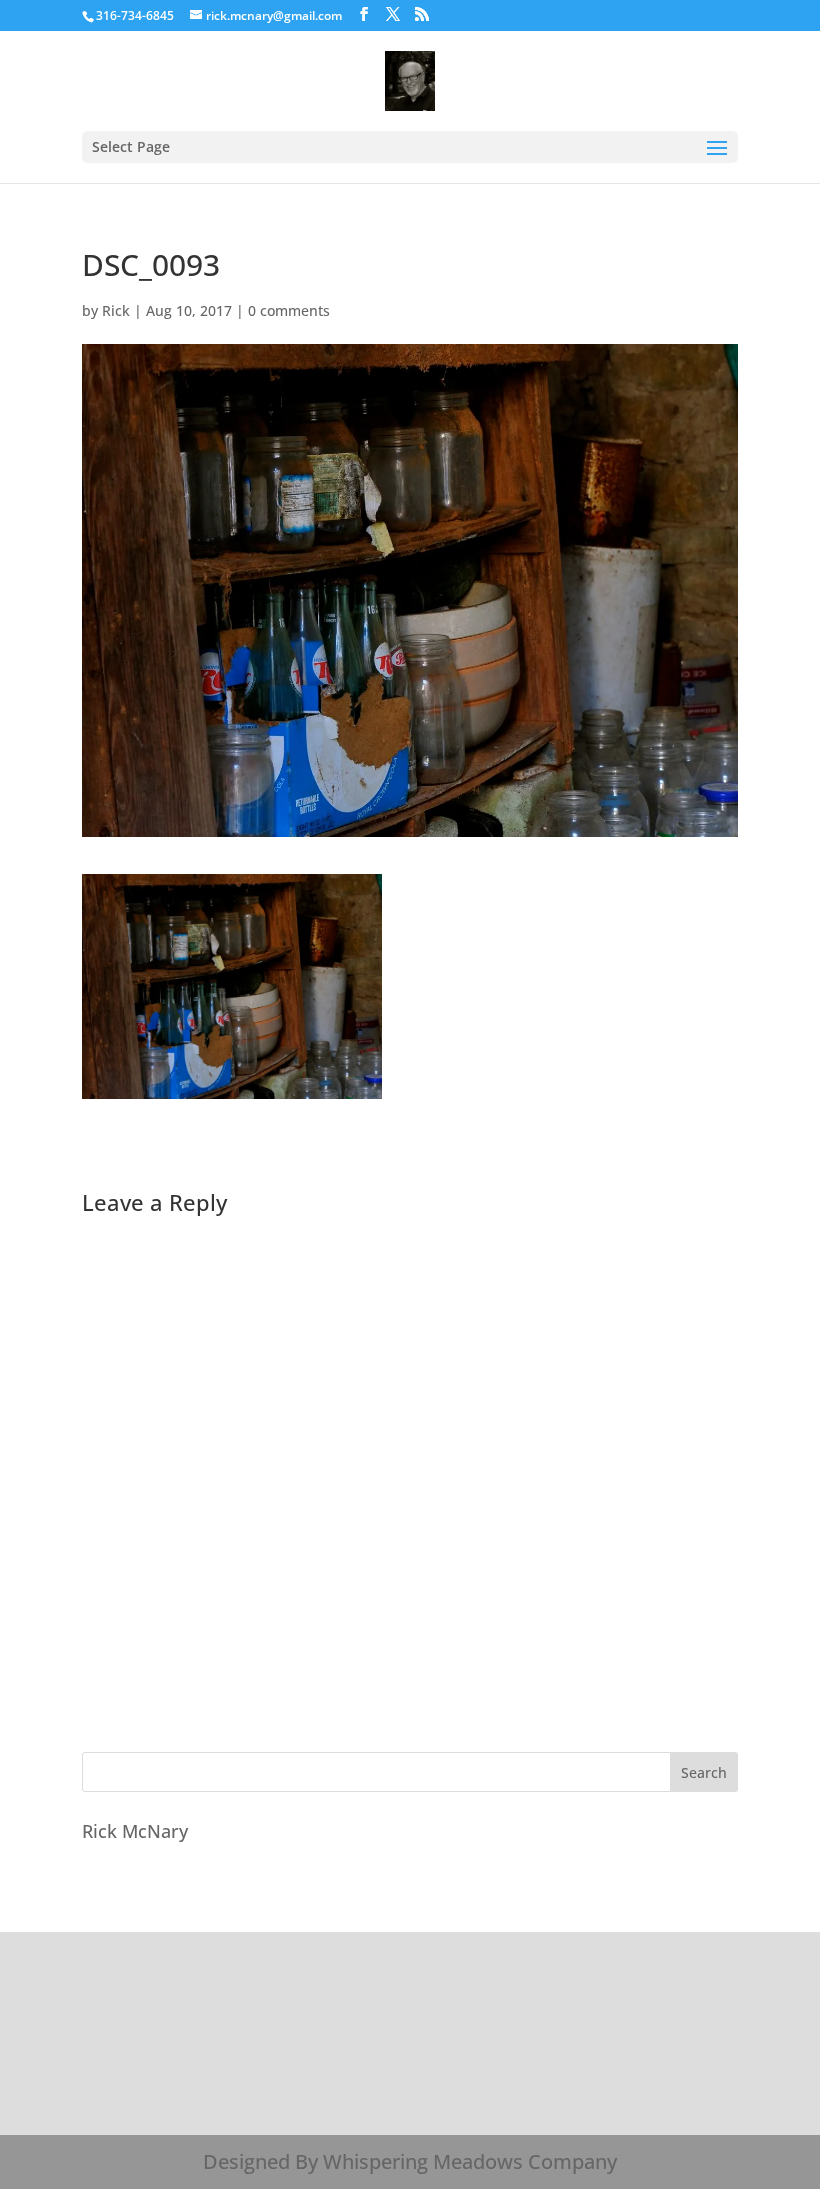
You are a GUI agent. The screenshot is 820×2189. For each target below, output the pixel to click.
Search (704, 1772)
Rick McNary (135, 1831)
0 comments (289, 310)
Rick (116, 310)
